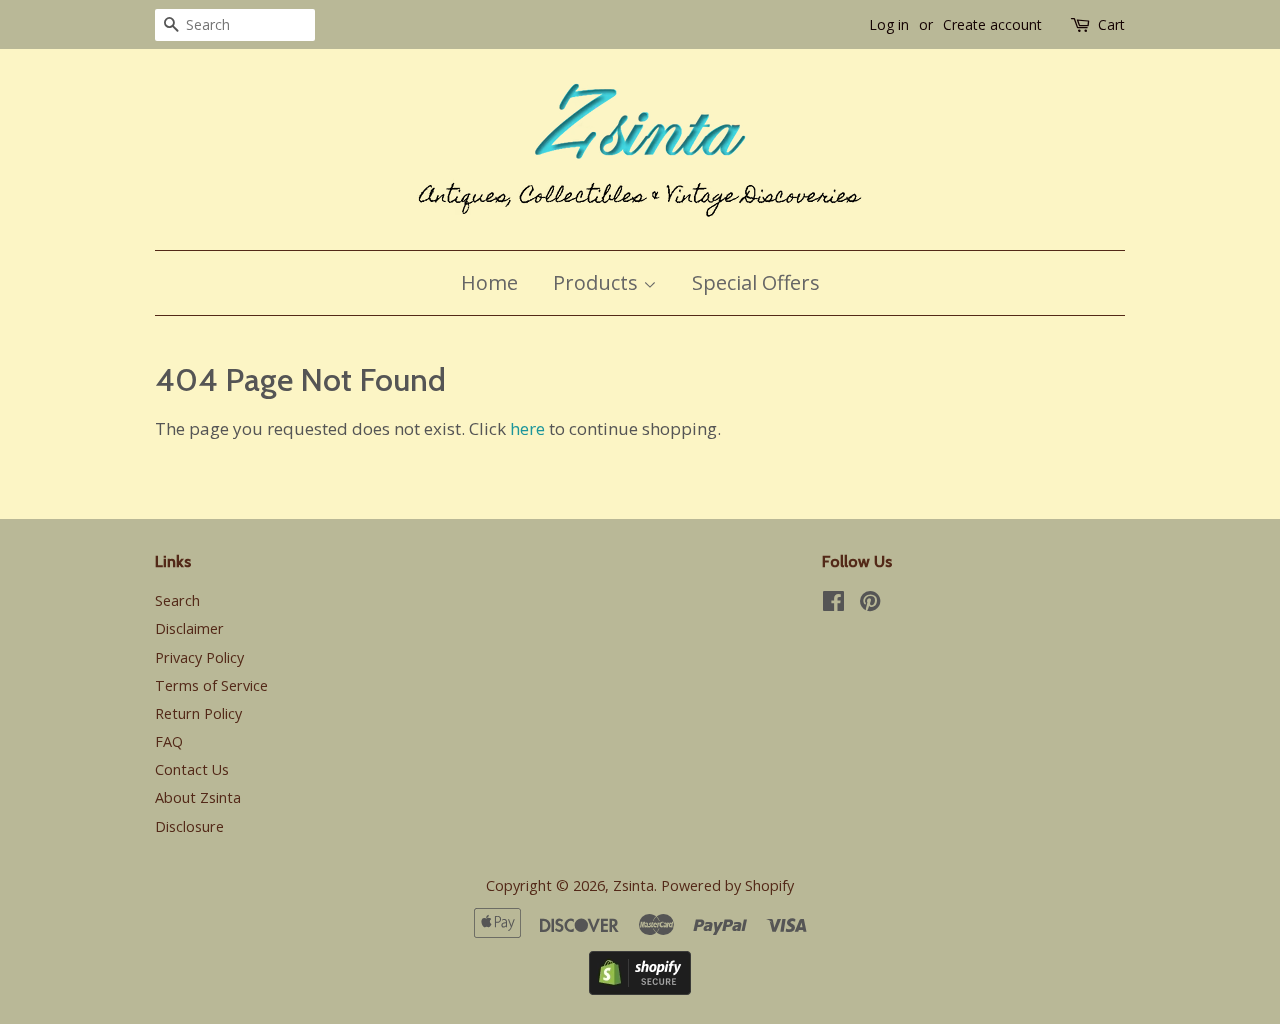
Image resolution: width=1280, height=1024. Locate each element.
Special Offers (756, 282)
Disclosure (189, 826)
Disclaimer (189, 628)
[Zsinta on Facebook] (833, 604)
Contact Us (192, 769)
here (527, 428)
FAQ (169, 741)
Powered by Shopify (727, 885)
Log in (889, 24)
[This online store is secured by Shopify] (640, 988)
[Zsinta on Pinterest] (870, 604)
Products (598, 282)
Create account (992, 24)
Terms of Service (211, 685)
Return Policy (198, 713)
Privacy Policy (199, 657)
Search (177, 600)
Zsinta (633, 885)
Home (489, 282)
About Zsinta (198, 797)
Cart (1111, 24)
